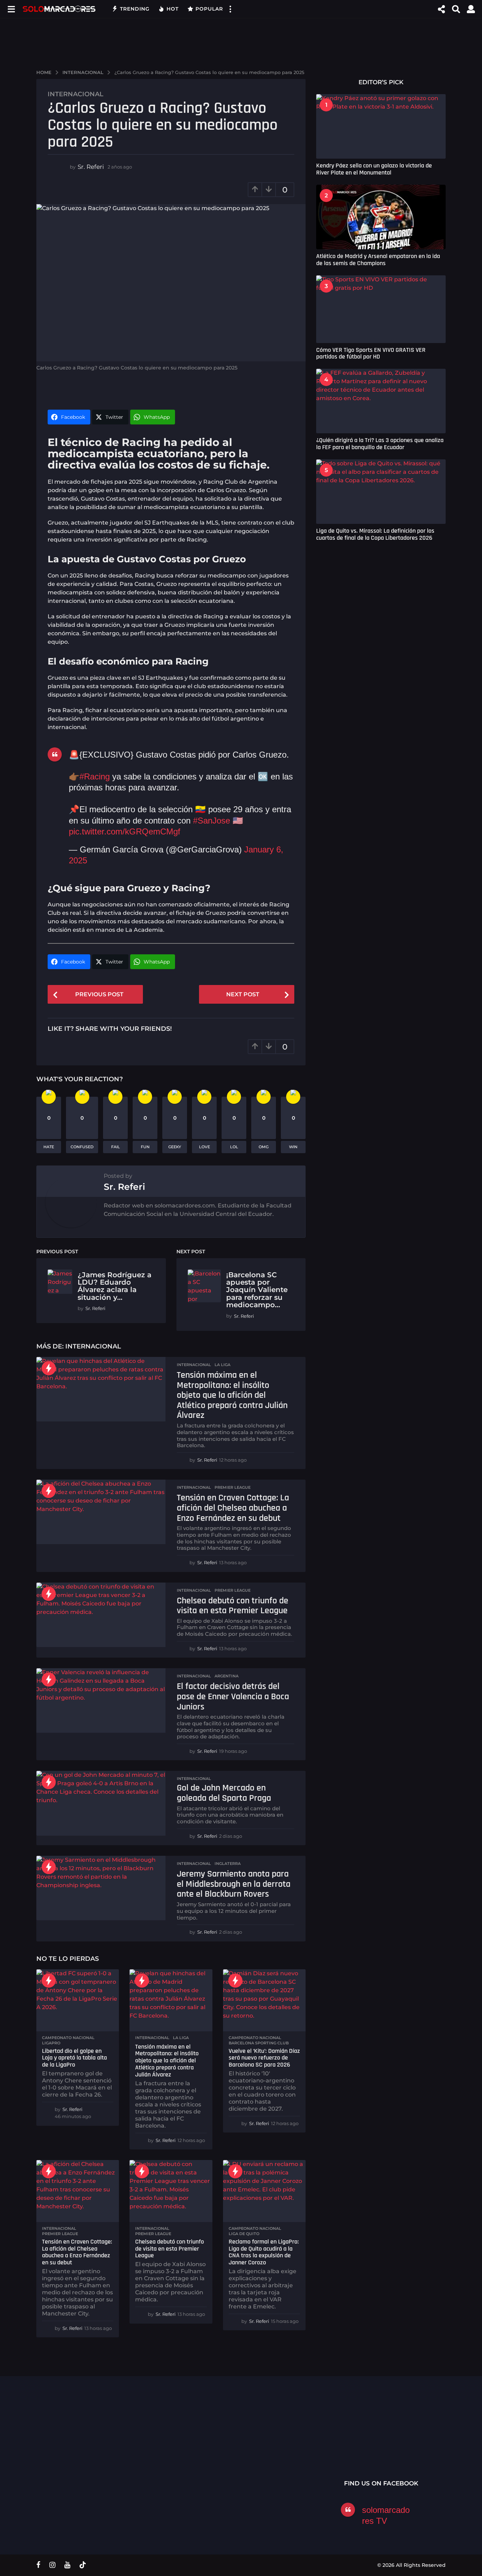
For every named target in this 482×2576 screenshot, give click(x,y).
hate (49, 1147)
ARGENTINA (227, 1676)
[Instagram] (52, 2565)
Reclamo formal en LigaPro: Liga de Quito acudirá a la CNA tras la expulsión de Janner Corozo (264, 2252)
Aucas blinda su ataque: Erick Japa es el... (283, 2442)
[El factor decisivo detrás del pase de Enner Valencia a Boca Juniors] (101, 1700)
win (293, 1147)
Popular (209, 9)
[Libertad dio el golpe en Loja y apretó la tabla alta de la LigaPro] (78, 2000)
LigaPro (51, 2043)
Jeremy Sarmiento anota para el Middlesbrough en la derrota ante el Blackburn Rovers (234, 1884)
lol (234, 1147)
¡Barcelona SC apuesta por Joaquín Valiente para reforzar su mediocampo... (257, 1290)
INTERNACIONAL (76, 94)
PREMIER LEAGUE (233, 1487)
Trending (135, 9)
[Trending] (49, 1368)
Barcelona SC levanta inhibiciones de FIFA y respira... (354, 2458)
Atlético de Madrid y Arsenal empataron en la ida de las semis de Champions (378, 259)
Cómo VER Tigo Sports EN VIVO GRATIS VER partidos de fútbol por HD (371, 353)
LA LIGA (222, 1365)
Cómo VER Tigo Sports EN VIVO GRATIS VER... (72, 2439)
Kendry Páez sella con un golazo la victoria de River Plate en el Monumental (374, 169)
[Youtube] (67, 2565)
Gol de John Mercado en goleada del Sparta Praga (224, 1793)
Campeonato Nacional (68, 2038)
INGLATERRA (228, 1864)
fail (116, 1147)
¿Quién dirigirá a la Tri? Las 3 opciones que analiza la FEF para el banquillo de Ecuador (380, 443)
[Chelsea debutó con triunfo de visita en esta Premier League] (101, 1615)
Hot (173, 9)
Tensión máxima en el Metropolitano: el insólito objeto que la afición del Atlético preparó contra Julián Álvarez (232, 1395)
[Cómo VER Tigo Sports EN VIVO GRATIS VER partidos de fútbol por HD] (381, 309)
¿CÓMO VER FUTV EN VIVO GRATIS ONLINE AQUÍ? (213, 2442)
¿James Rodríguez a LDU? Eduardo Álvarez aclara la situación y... (115, 1286)
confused (82, 1147)
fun (145, 1147)
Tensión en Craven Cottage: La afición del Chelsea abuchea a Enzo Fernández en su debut (233, 1508)
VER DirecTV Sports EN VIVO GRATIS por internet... (424, 2442)
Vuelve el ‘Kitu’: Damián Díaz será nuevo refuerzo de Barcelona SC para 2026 (264, 2058)
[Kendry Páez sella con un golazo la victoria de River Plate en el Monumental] (381, 126)
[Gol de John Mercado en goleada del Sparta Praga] (101, 1803)
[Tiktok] (83, 2565)
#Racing (95, 776)
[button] (11, 9)
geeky (175, 1147)
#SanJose (212, 821)
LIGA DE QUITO (244, 2234)
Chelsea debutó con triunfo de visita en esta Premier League (233, 1606)
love (204, 1147)
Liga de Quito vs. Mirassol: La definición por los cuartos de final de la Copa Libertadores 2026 (375, 534)
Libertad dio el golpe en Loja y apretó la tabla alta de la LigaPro (74, 2058)
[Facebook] (38, 2565)
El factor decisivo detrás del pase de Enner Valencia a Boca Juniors (233, 1696)
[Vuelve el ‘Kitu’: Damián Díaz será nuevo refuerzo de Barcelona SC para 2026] (264, 2000)
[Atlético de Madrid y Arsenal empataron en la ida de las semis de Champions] (381, 217)
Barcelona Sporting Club (259, 2043)
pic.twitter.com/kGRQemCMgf (125, 831)
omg (264, 1147)
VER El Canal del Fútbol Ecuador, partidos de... (142, 2439)
